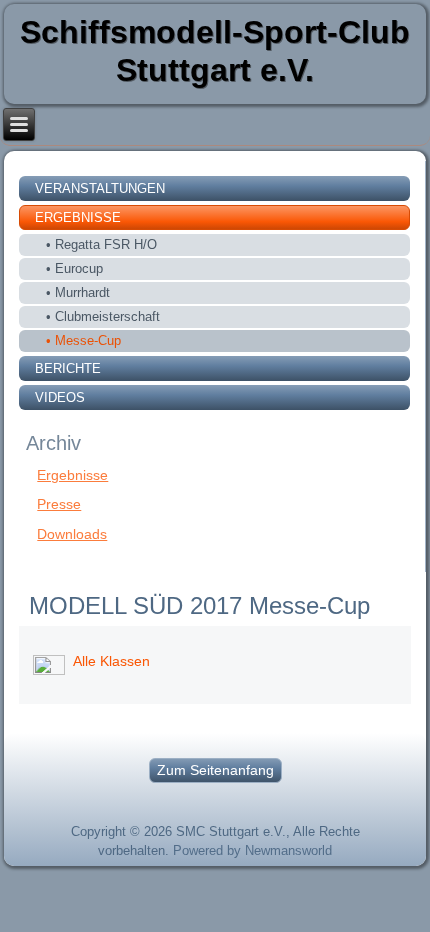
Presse (59, 504)
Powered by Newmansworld (252, 850)
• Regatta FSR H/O (101, 244)
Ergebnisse (78, 217)
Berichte (68, 368)
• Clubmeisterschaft (103, 316)
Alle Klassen (111, 661)
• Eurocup (74, 268)
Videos (60, 397)
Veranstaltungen (100, 188)
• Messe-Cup (83, 340)
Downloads (72, 534)
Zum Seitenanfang (215, 770)
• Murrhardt (78, 292)
